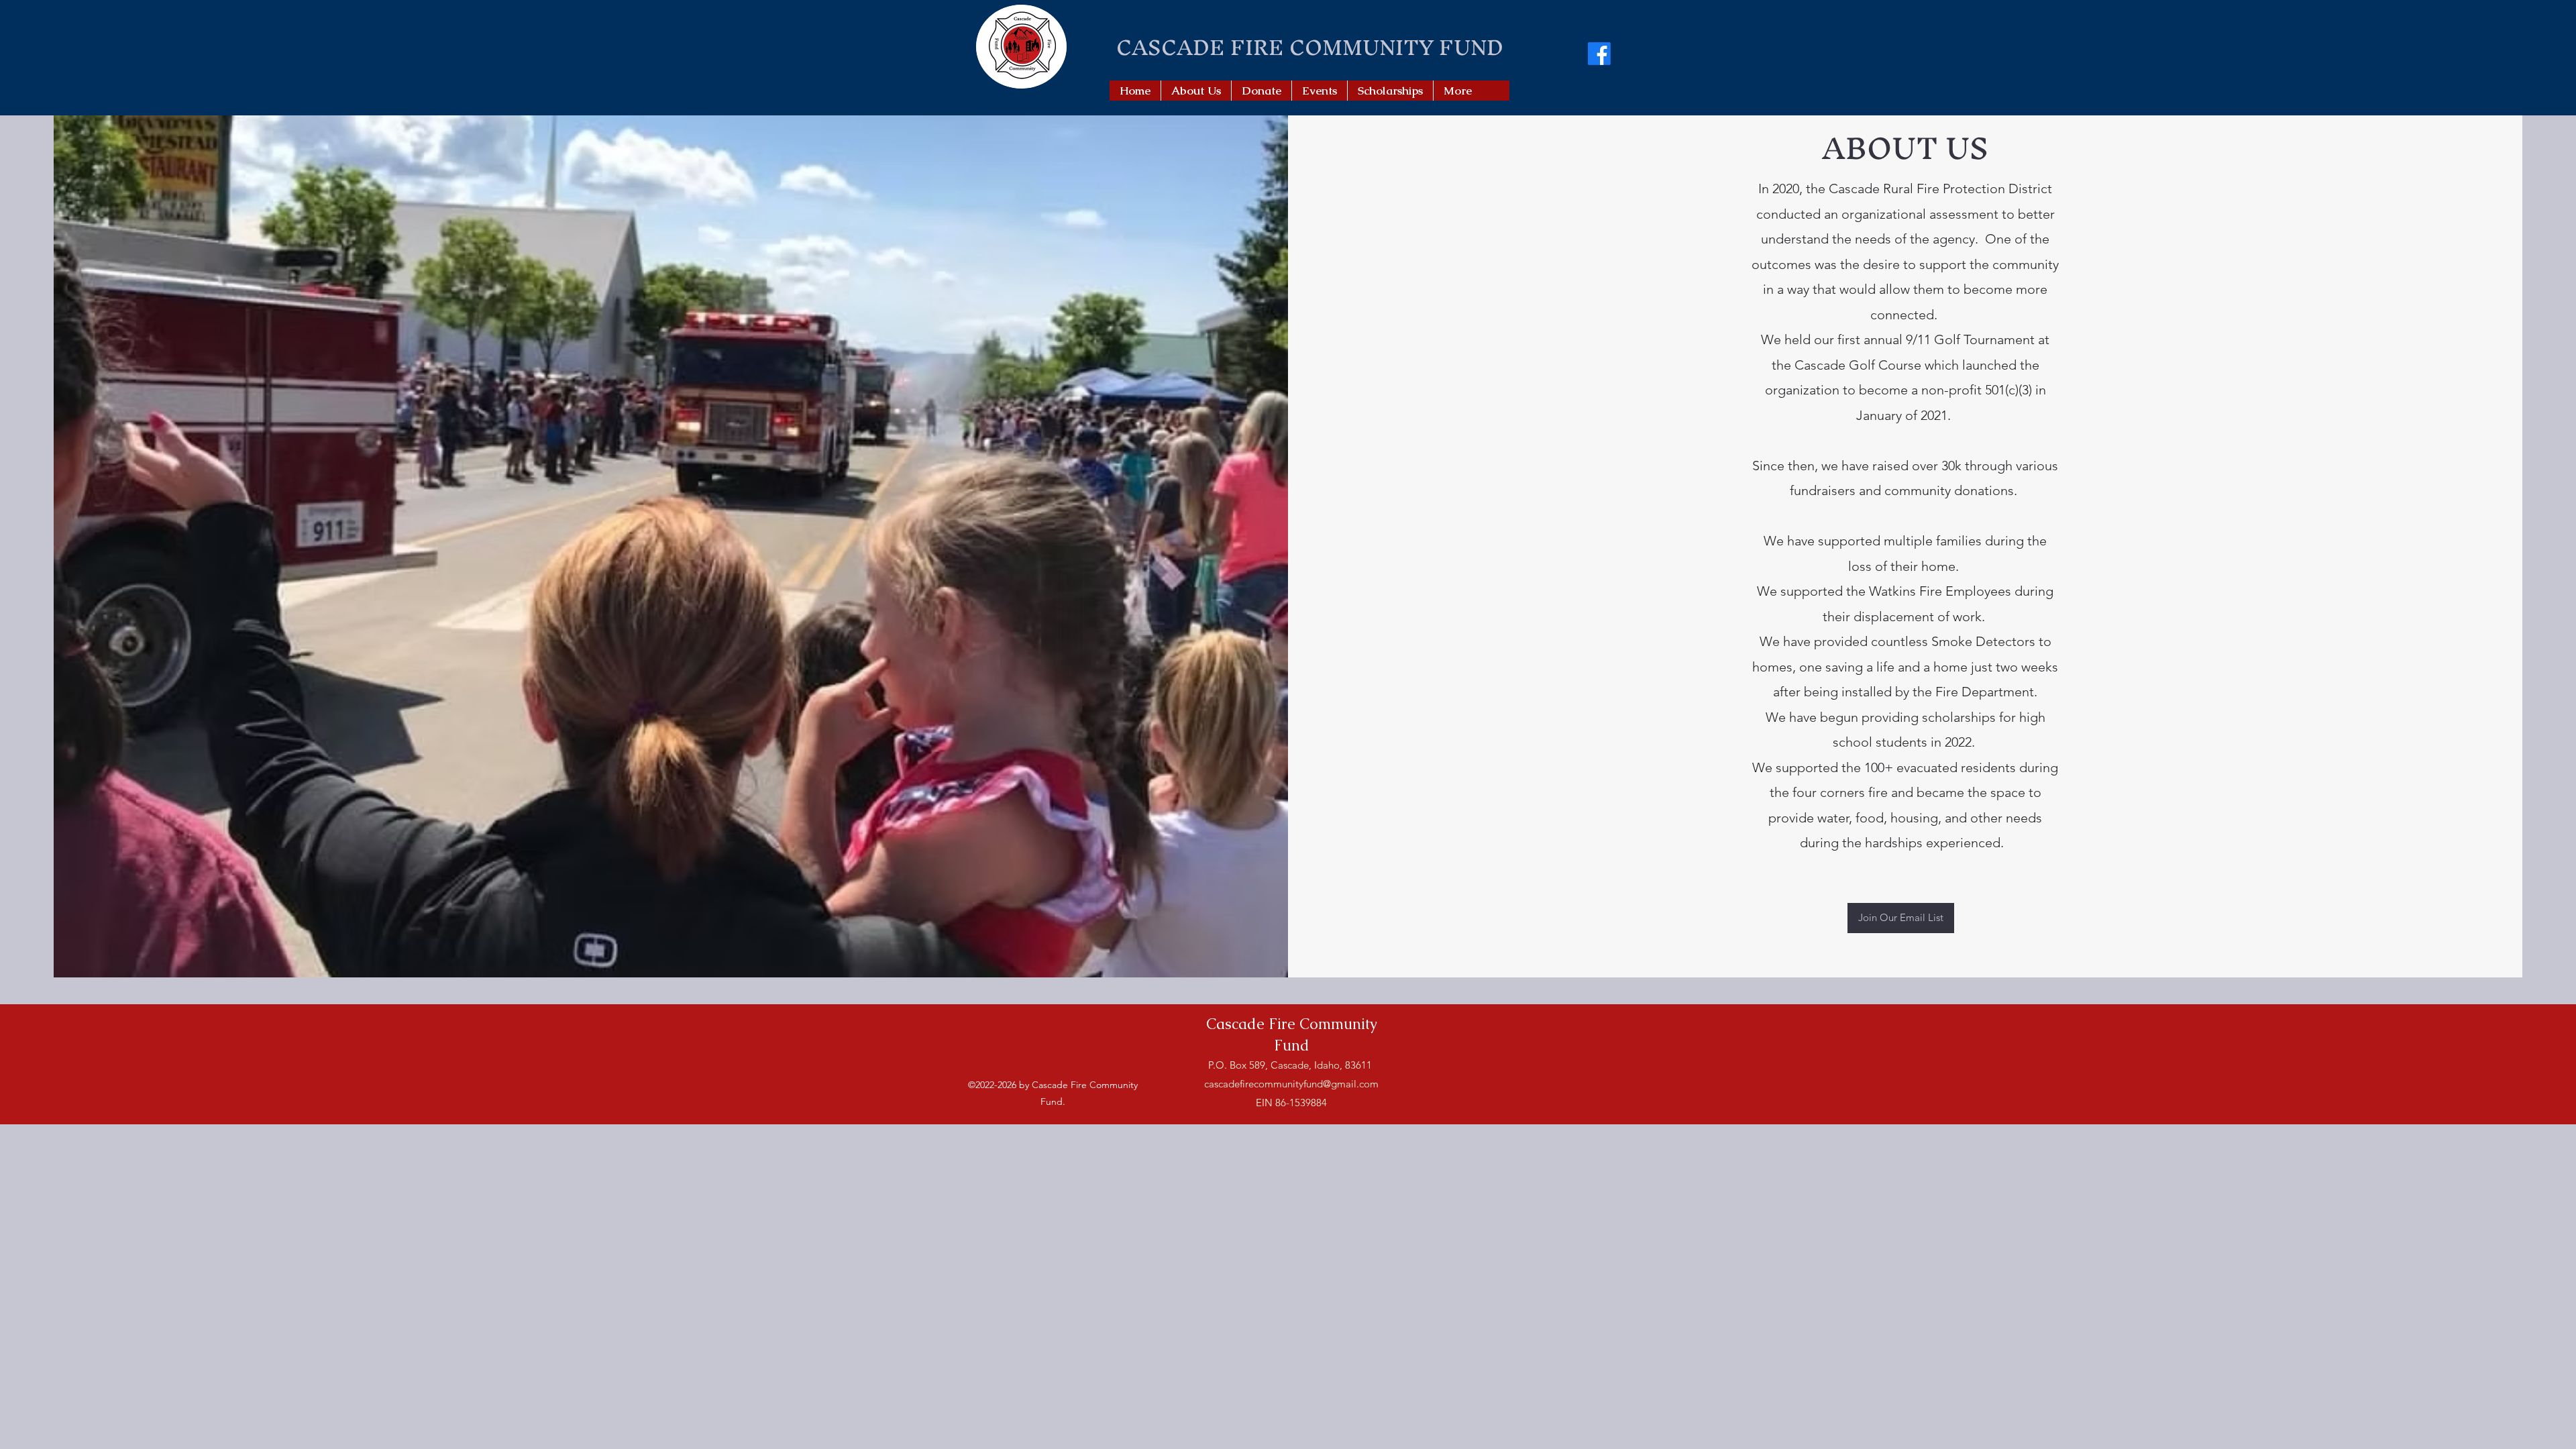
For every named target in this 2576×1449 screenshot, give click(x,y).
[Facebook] (1599, 54)
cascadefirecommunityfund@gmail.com (1291, 1084)
